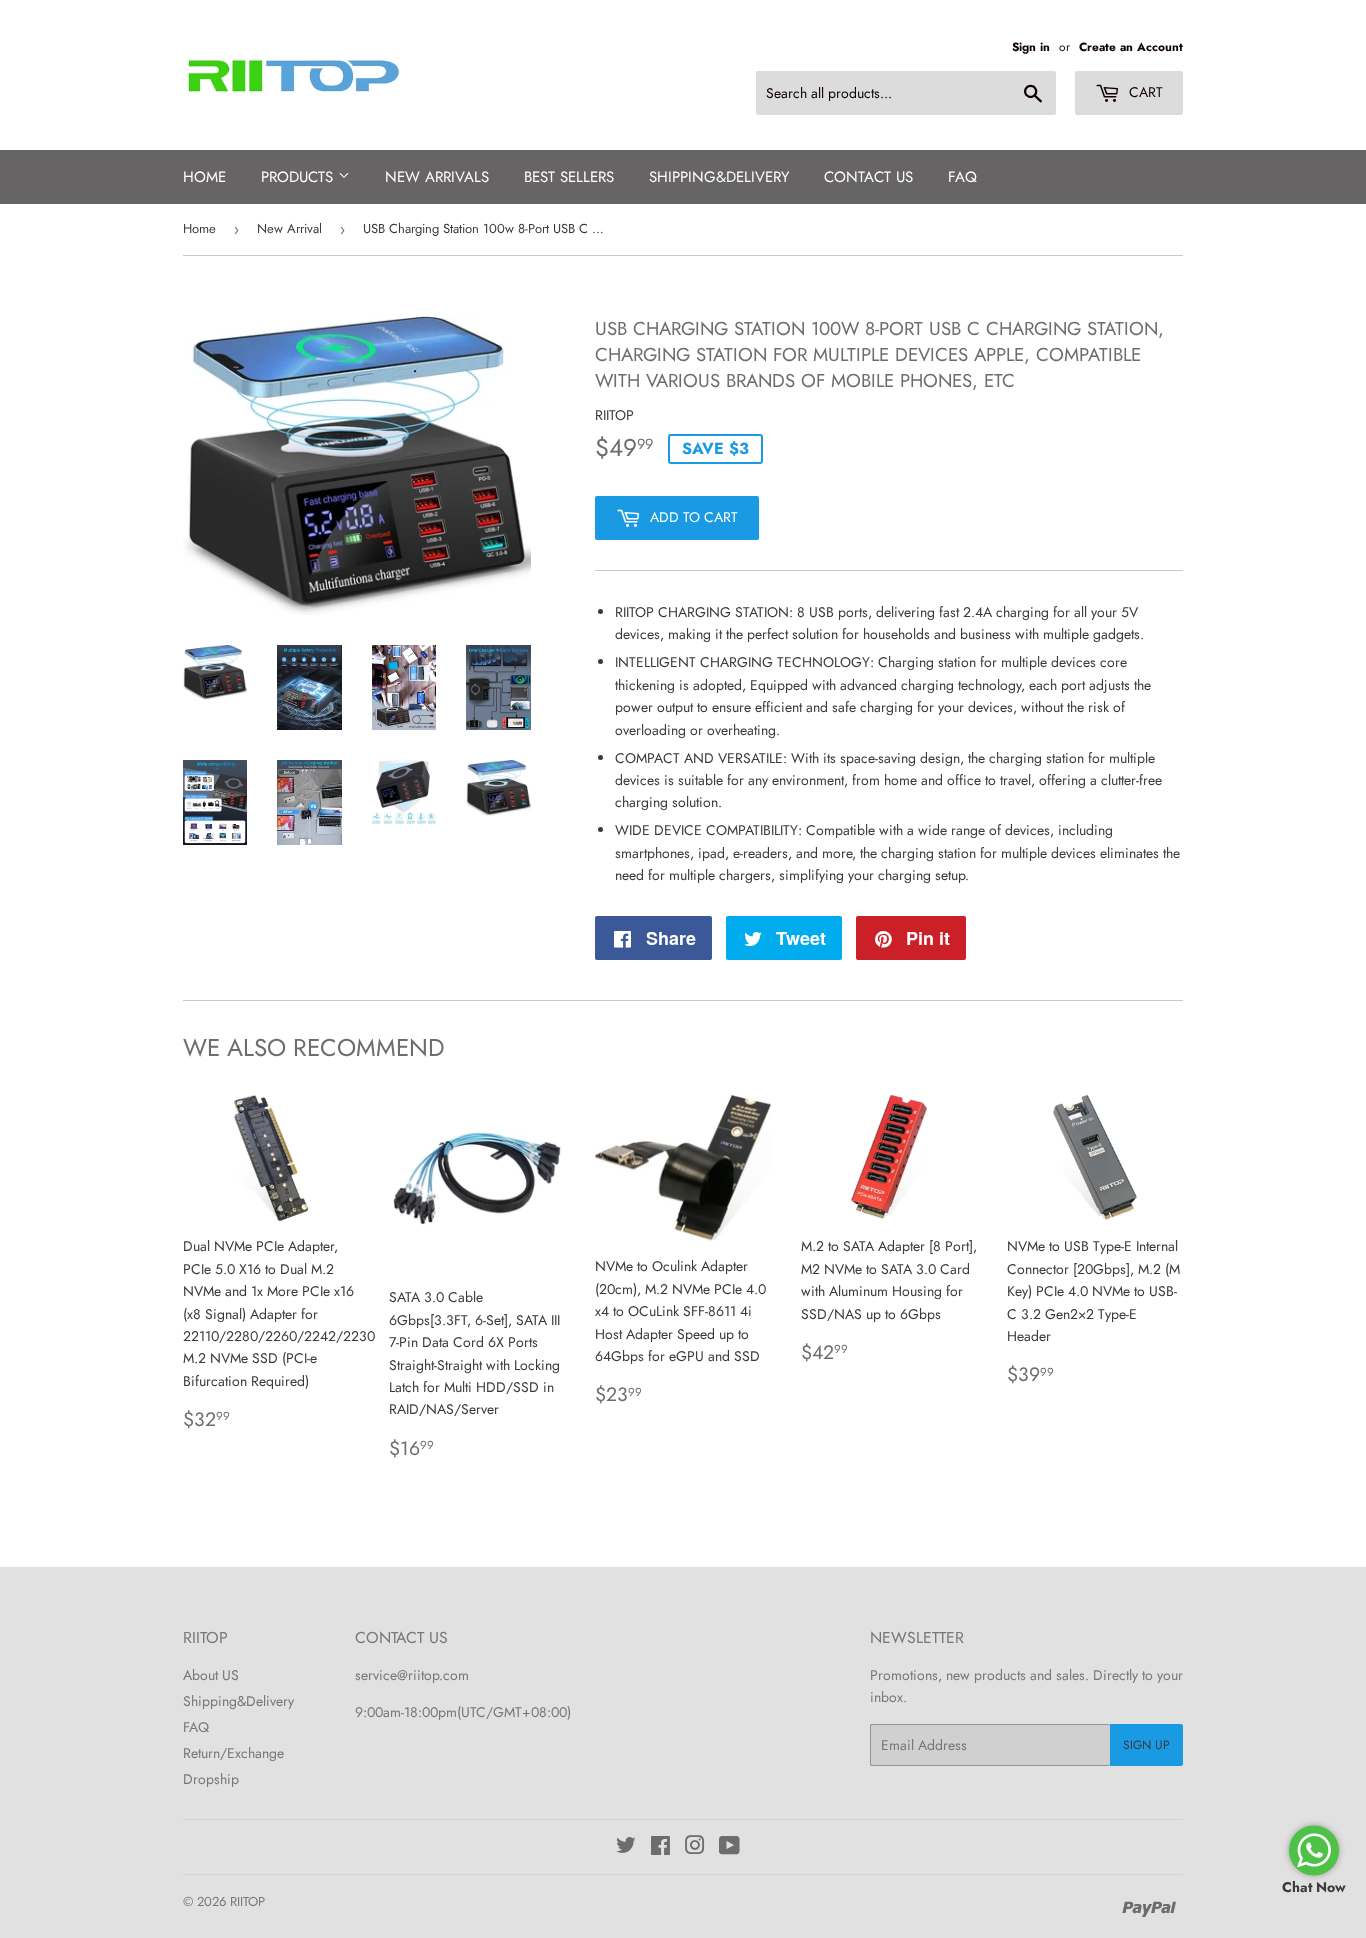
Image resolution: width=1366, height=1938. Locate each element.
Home (204, 177)
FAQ (962, 177)
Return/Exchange (233, 1753)
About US (211, 1675)
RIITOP (247, 1901)
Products (299, 177)
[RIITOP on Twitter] (626, 1848)
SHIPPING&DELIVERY (719, 177)
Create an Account (1131, 46)
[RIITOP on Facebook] (660, 1848)
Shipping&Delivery (238, 1701)
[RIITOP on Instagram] (695, 1848)
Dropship (211, 1779)
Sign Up (1146, 1745)
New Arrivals (437, 177)
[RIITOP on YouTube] (729, 1848)
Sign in (1031, 46)
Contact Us (868, 177)
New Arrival (289, 228)
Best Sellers (569, 177)
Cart (1144, 92)
